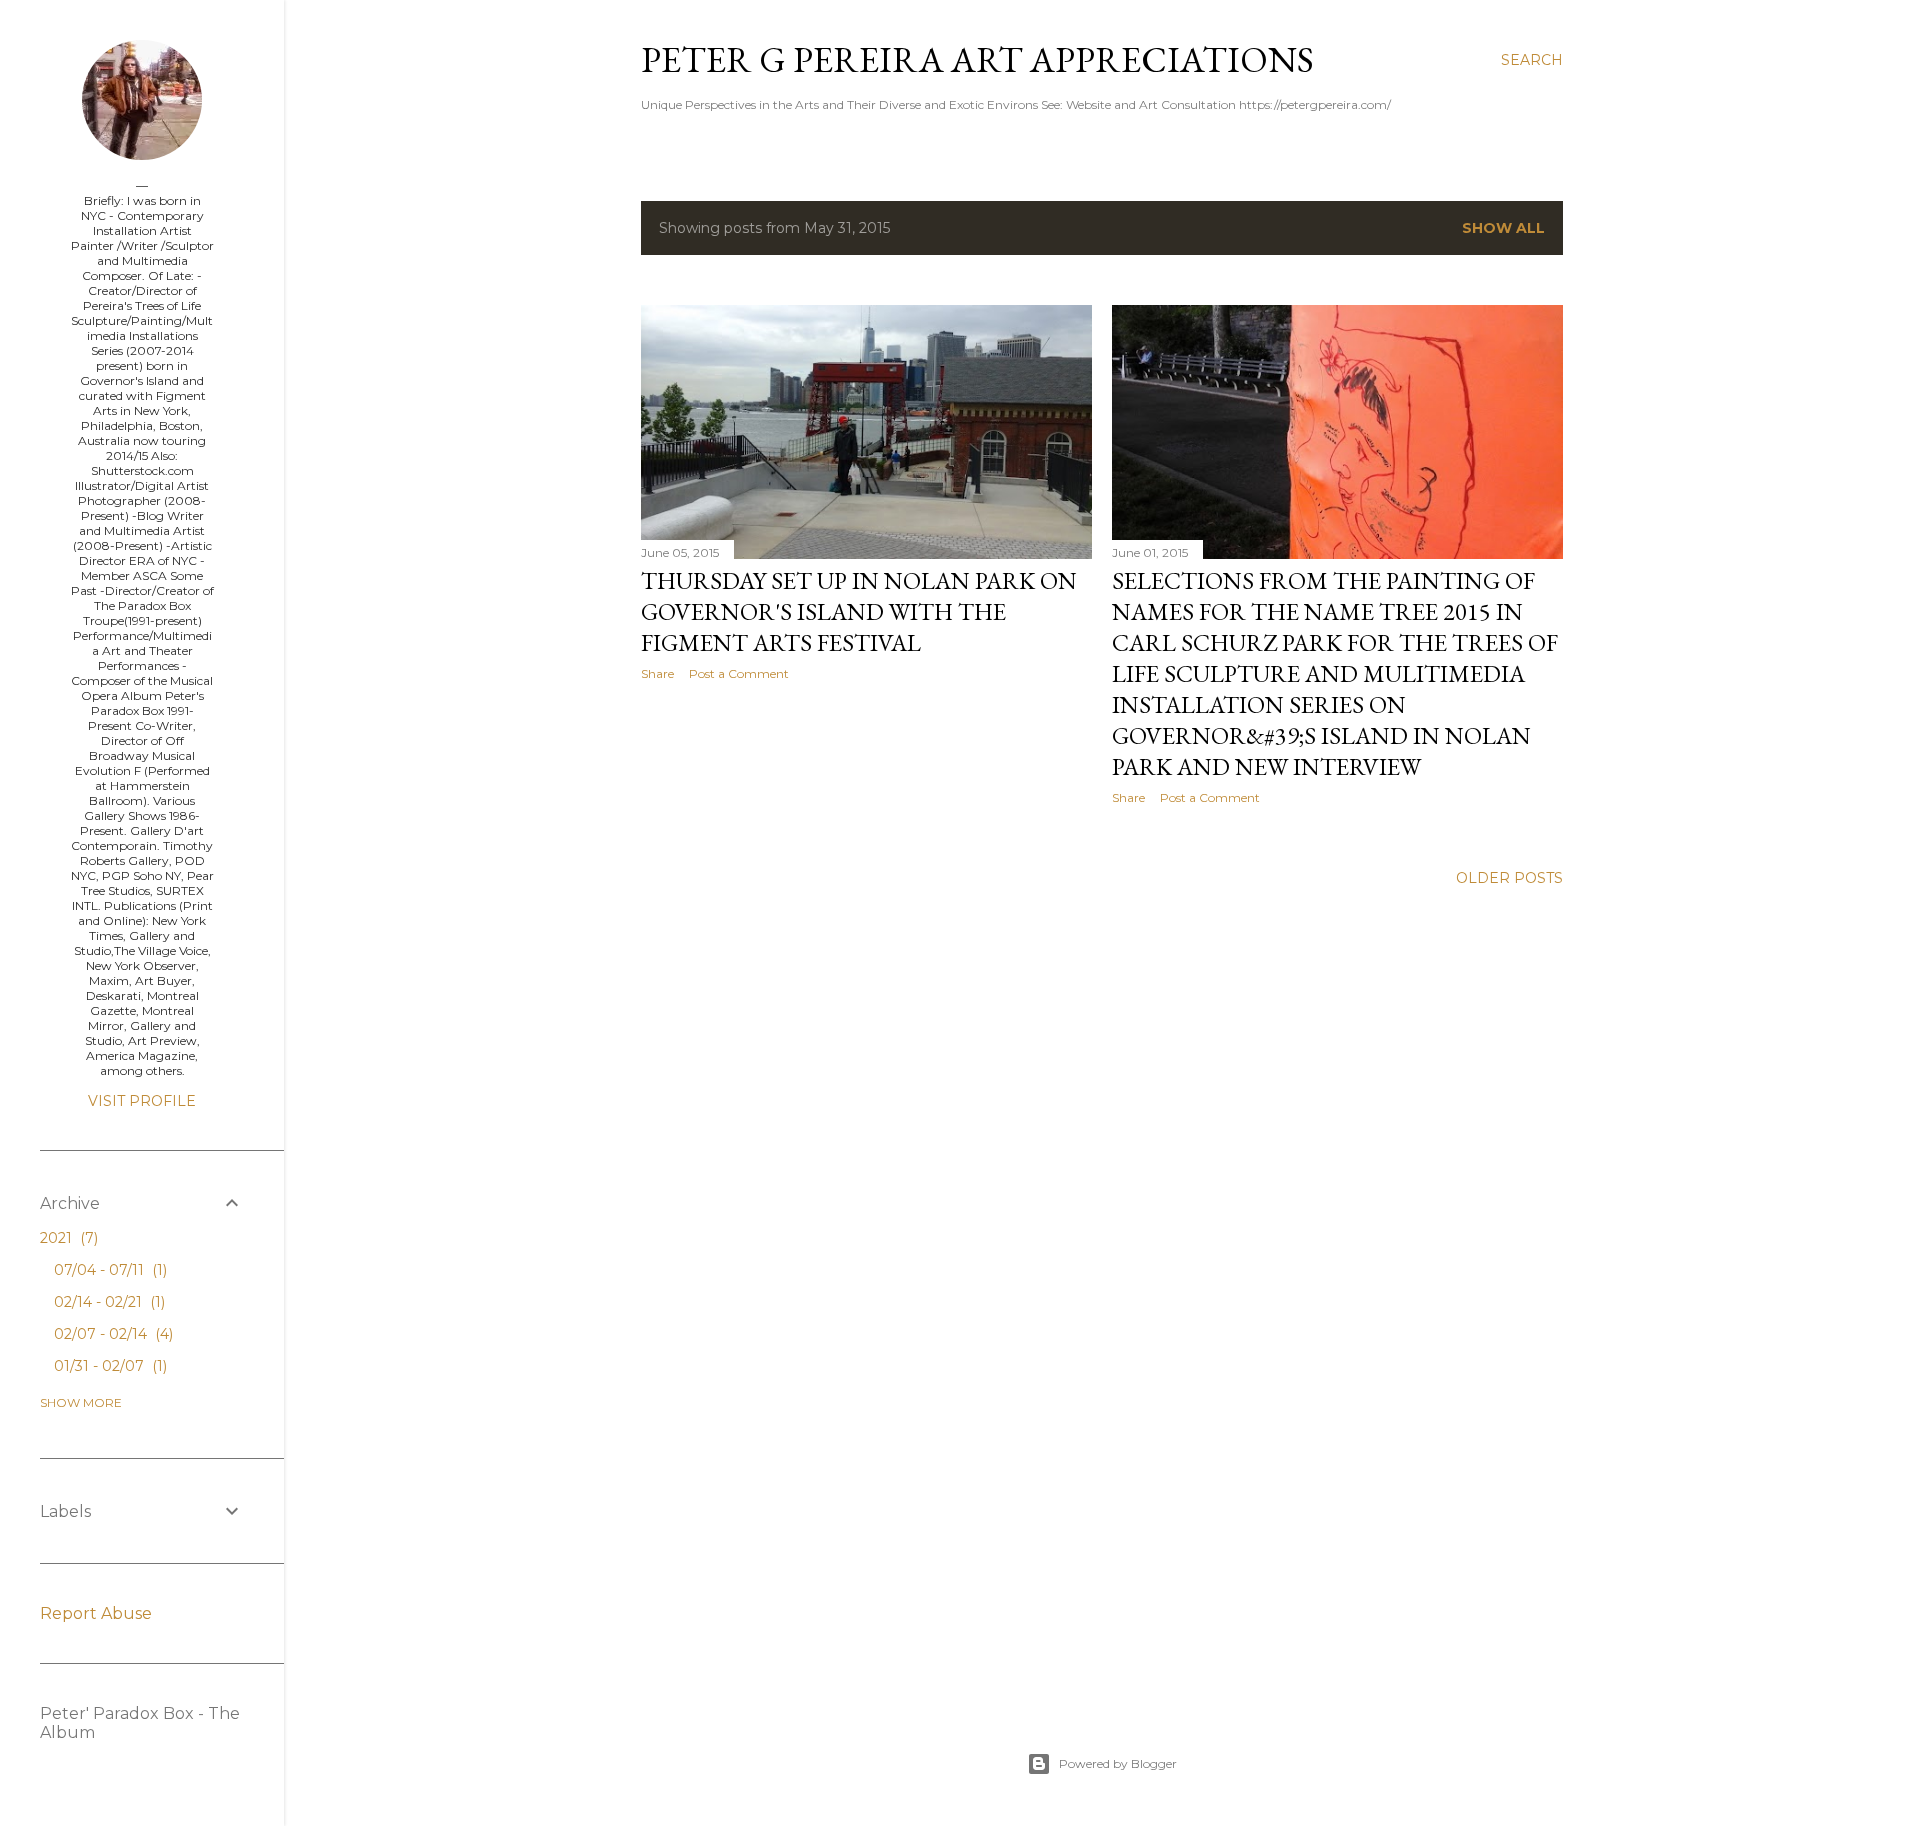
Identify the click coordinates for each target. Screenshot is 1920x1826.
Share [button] (657, 673)
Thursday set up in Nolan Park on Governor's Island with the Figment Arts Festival (859, 611)
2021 (67, 1238)
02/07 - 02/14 (111, 1334)
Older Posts (1509, 878)
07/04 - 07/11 (108, 1270)
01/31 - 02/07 (108, 1366)
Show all (1503, 228)
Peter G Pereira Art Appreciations (977, 59)
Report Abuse (96, 1613)
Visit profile (142, 1101)
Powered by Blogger (1118, 1763)
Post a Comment (739, 673)
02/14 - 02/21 (107, 1302)
